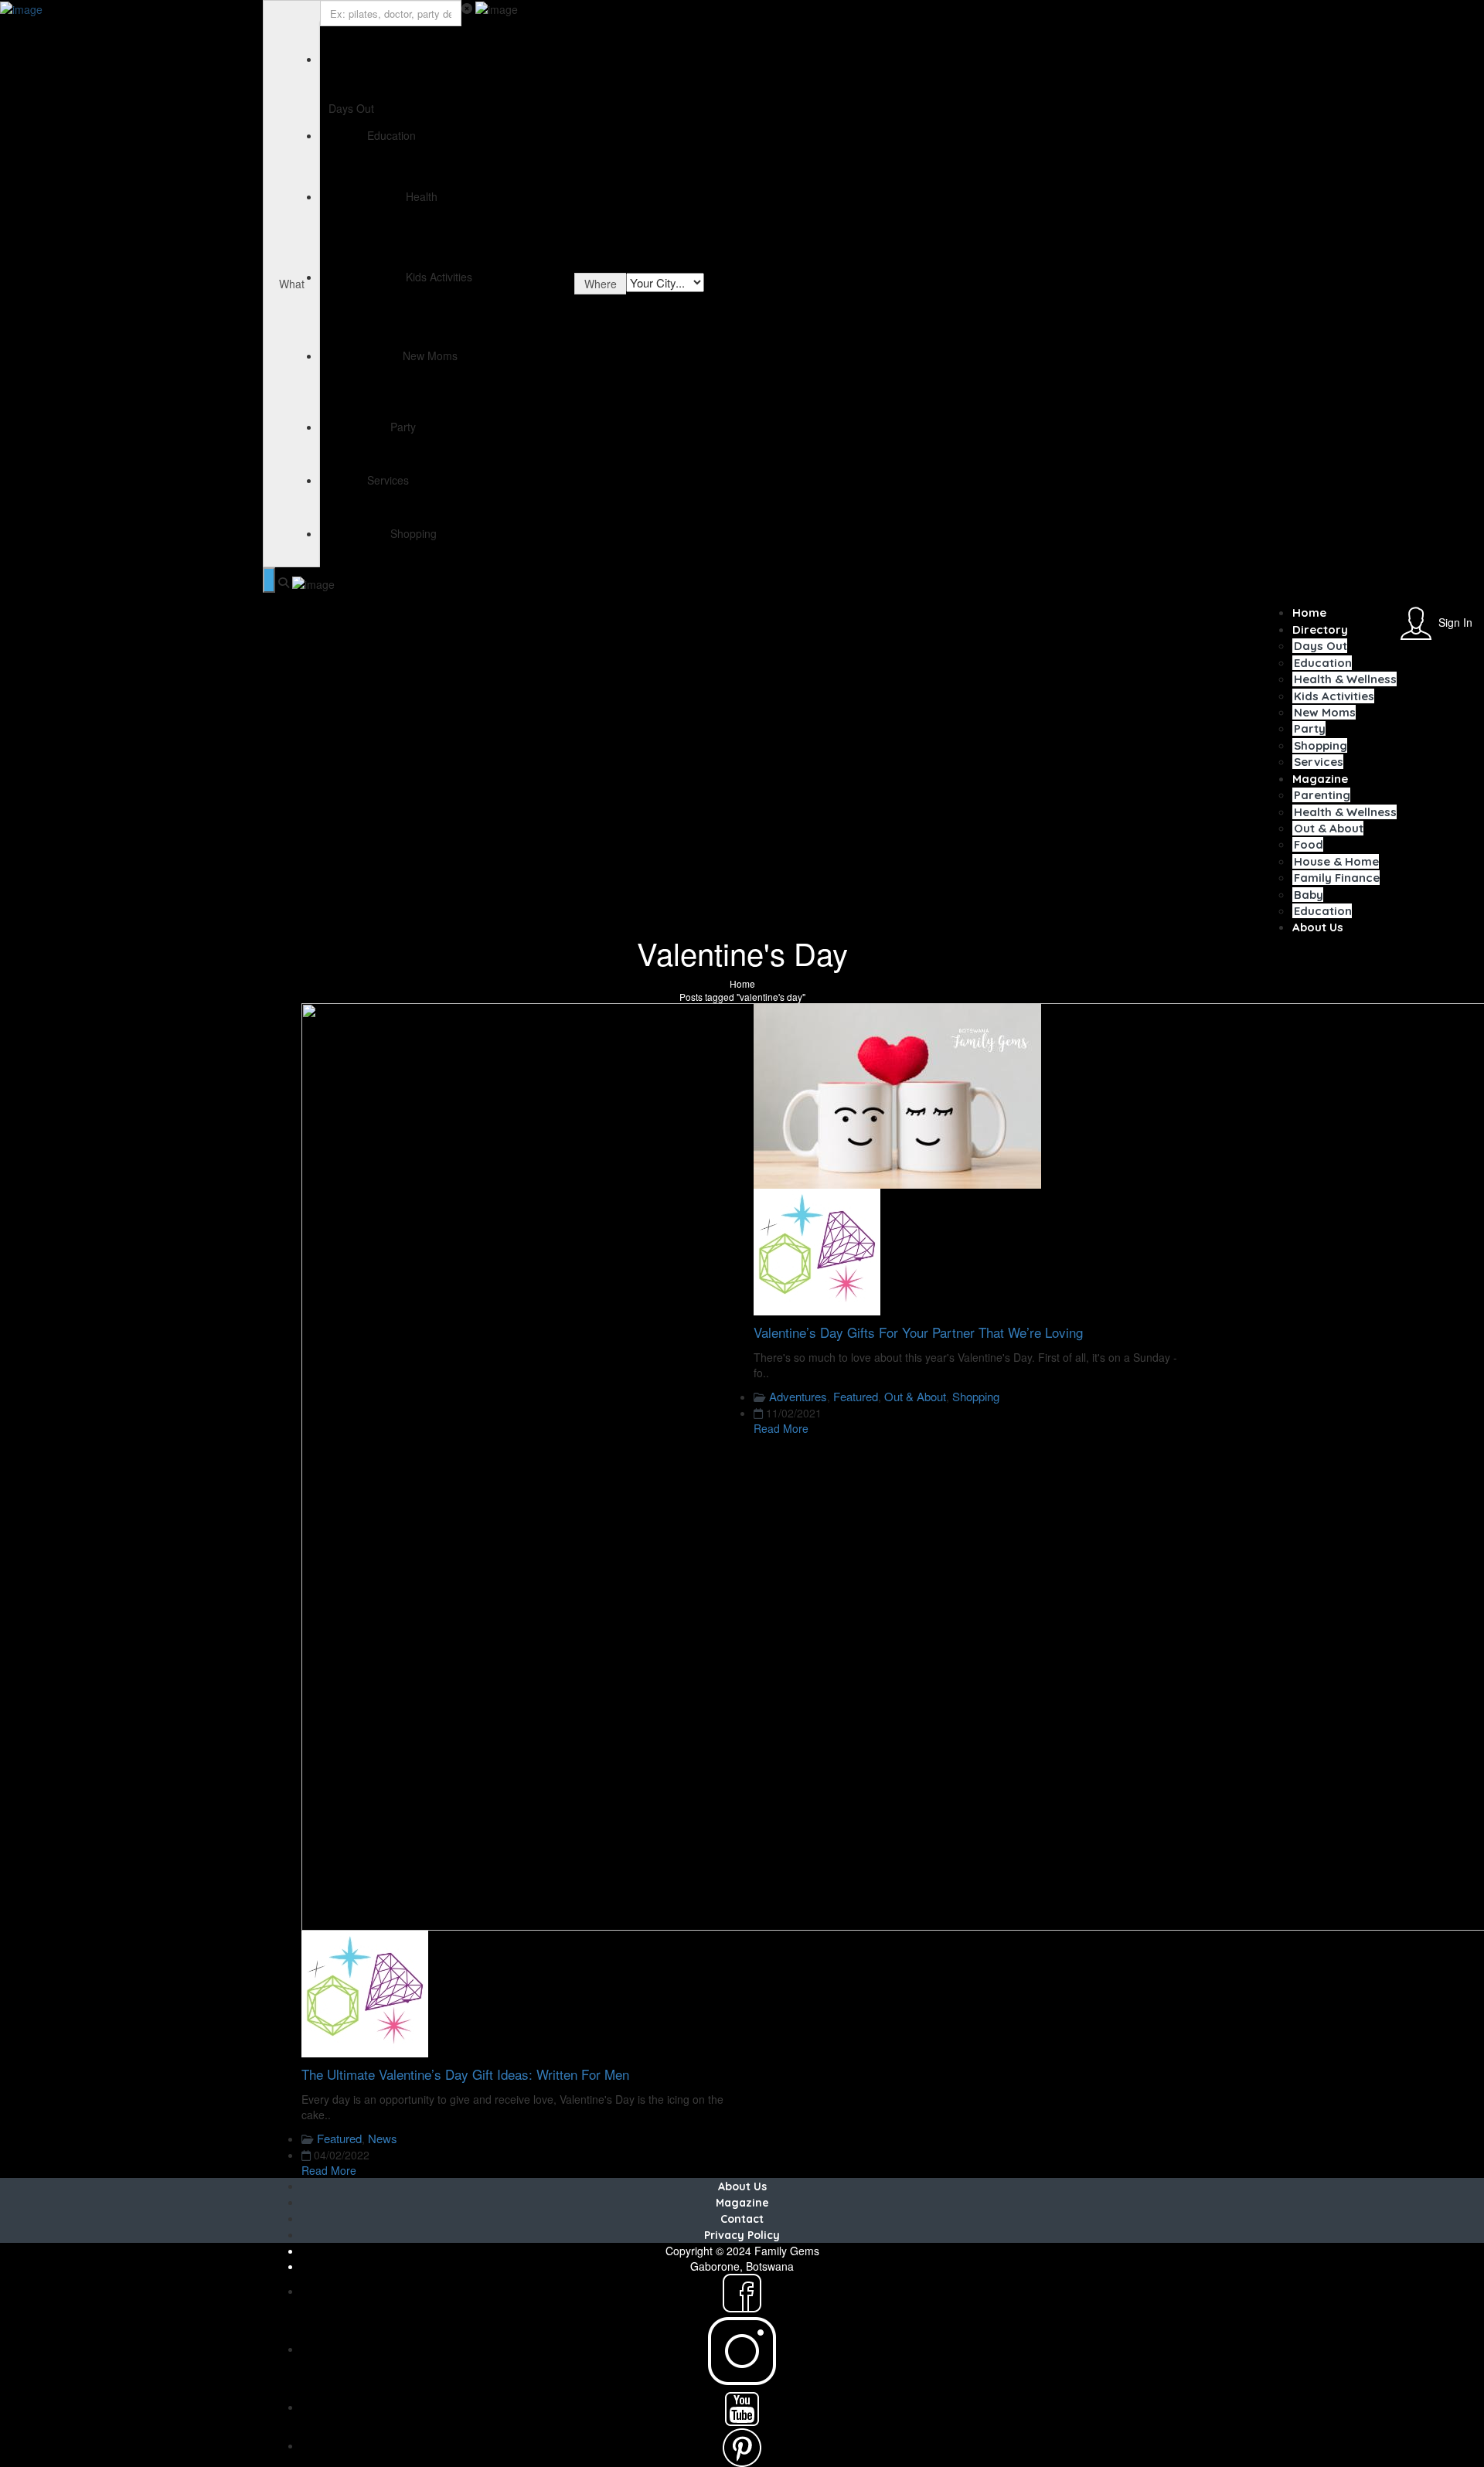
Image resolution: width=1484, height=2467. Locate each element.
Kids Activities (1334, 696)
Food (1309, 844)
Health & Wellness (1345, 679)
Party (1310, 728)
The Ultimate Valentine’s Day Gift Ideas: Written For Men (465, 2074)
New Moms (1325, 712)
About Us (1318, 927)
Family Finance (1337, 878)
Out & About (1329, 828)
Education (1323, 663)
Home (1309, 612)
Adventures (798, 1396)
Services (1319, 762)
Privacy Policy (742, 2235)
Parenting (1322, 795)
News (383, 2138)
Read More (329, 2170)
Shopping (1321, 745)
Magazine (1320, 779)
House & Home (1336, 861)
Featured (339, 2138)
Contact (742, 2219)
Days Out (1321, 646)
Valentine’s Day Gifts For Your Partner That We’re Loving (918, 1332)
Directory (1320, 630)
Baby (1309, 895)
